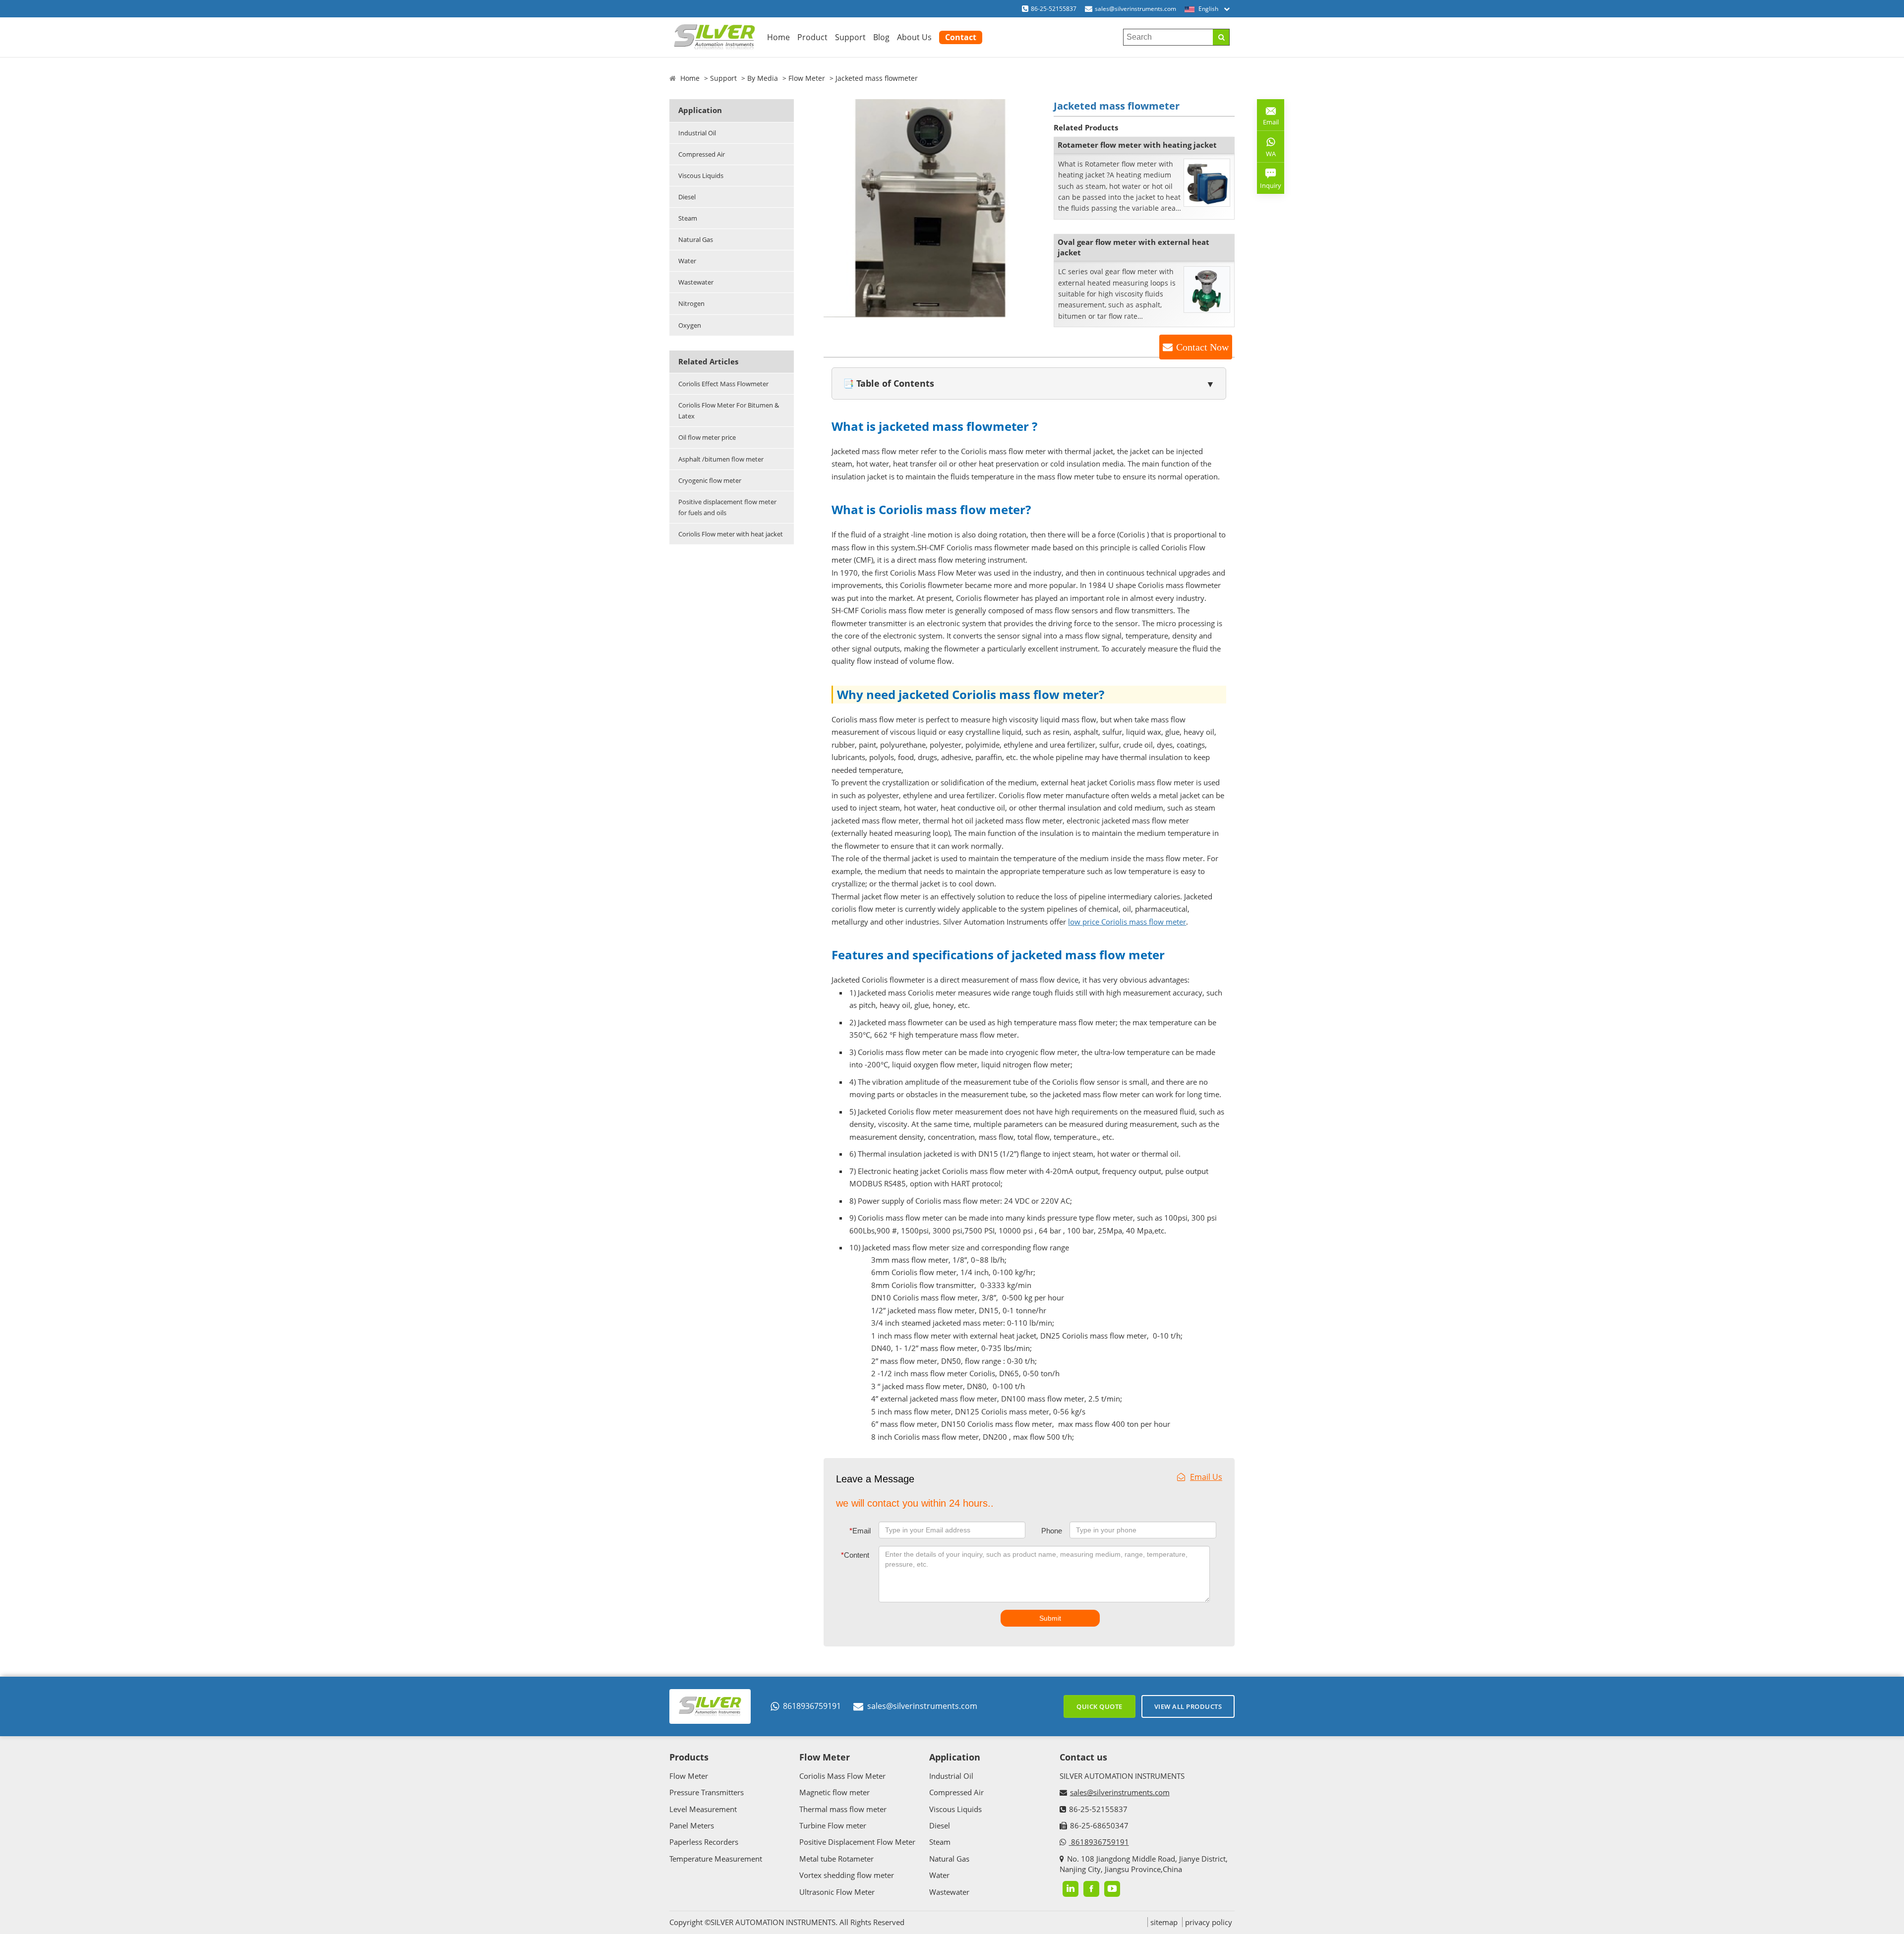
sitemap (1164, 1922)
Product (812, 37)
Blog (881, 37)
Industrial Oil (697, 133)
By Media (763, 78)
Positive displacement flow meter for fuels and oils (727, 507)
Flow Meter (807, 78)
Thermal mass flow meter (843, 1809)
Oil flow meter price (707, 437)
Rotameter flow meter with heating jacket (1137, 145)
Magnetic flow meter (834, 1792)
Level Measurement (703, 1809)
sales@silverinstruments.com (1135, 9)
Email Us (1206, 1477)
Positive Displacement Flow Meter (857, 1842)
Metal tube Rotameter (836, 1859)
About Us (914, 37)
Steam (688, 218)
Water (687, 261)
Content (855, 1555)
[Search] (1221, 37)
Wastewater (696, 282)
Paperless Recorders (704, 1842)
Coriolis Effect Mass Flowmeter (723, 384)
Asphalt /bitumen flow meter (721, 459)
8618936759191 (812, 1706)
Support (850, 37)
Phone (1052, 1531)
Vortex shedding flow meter (847, 1875)
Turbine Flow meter (833, 1825)
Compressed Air (702, 154)
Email (860, 1531)
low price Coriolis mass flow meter (1127, 922)
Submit (1050, 1618)
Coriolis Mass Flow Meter (842, 1776)
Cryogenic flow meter (710, 480)
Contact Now (1202, 347)
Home (778, 37)
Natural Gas (696, 239)
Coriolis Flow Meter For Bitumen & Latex (729, 410)
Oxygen (690, 325)
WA (1266, 156)
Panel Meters (692, 1825)
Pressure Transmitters (707, 1792)
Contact (961, 37)
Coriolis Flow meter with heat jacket (731, 534)
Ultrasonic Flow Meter (837, 1892)
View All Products (1188, 1706)
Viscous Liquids (701, 176)
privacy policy (1209, 1922)
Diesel (687, 197)
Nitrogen (691, 303)
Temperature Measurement (716, 1859)
